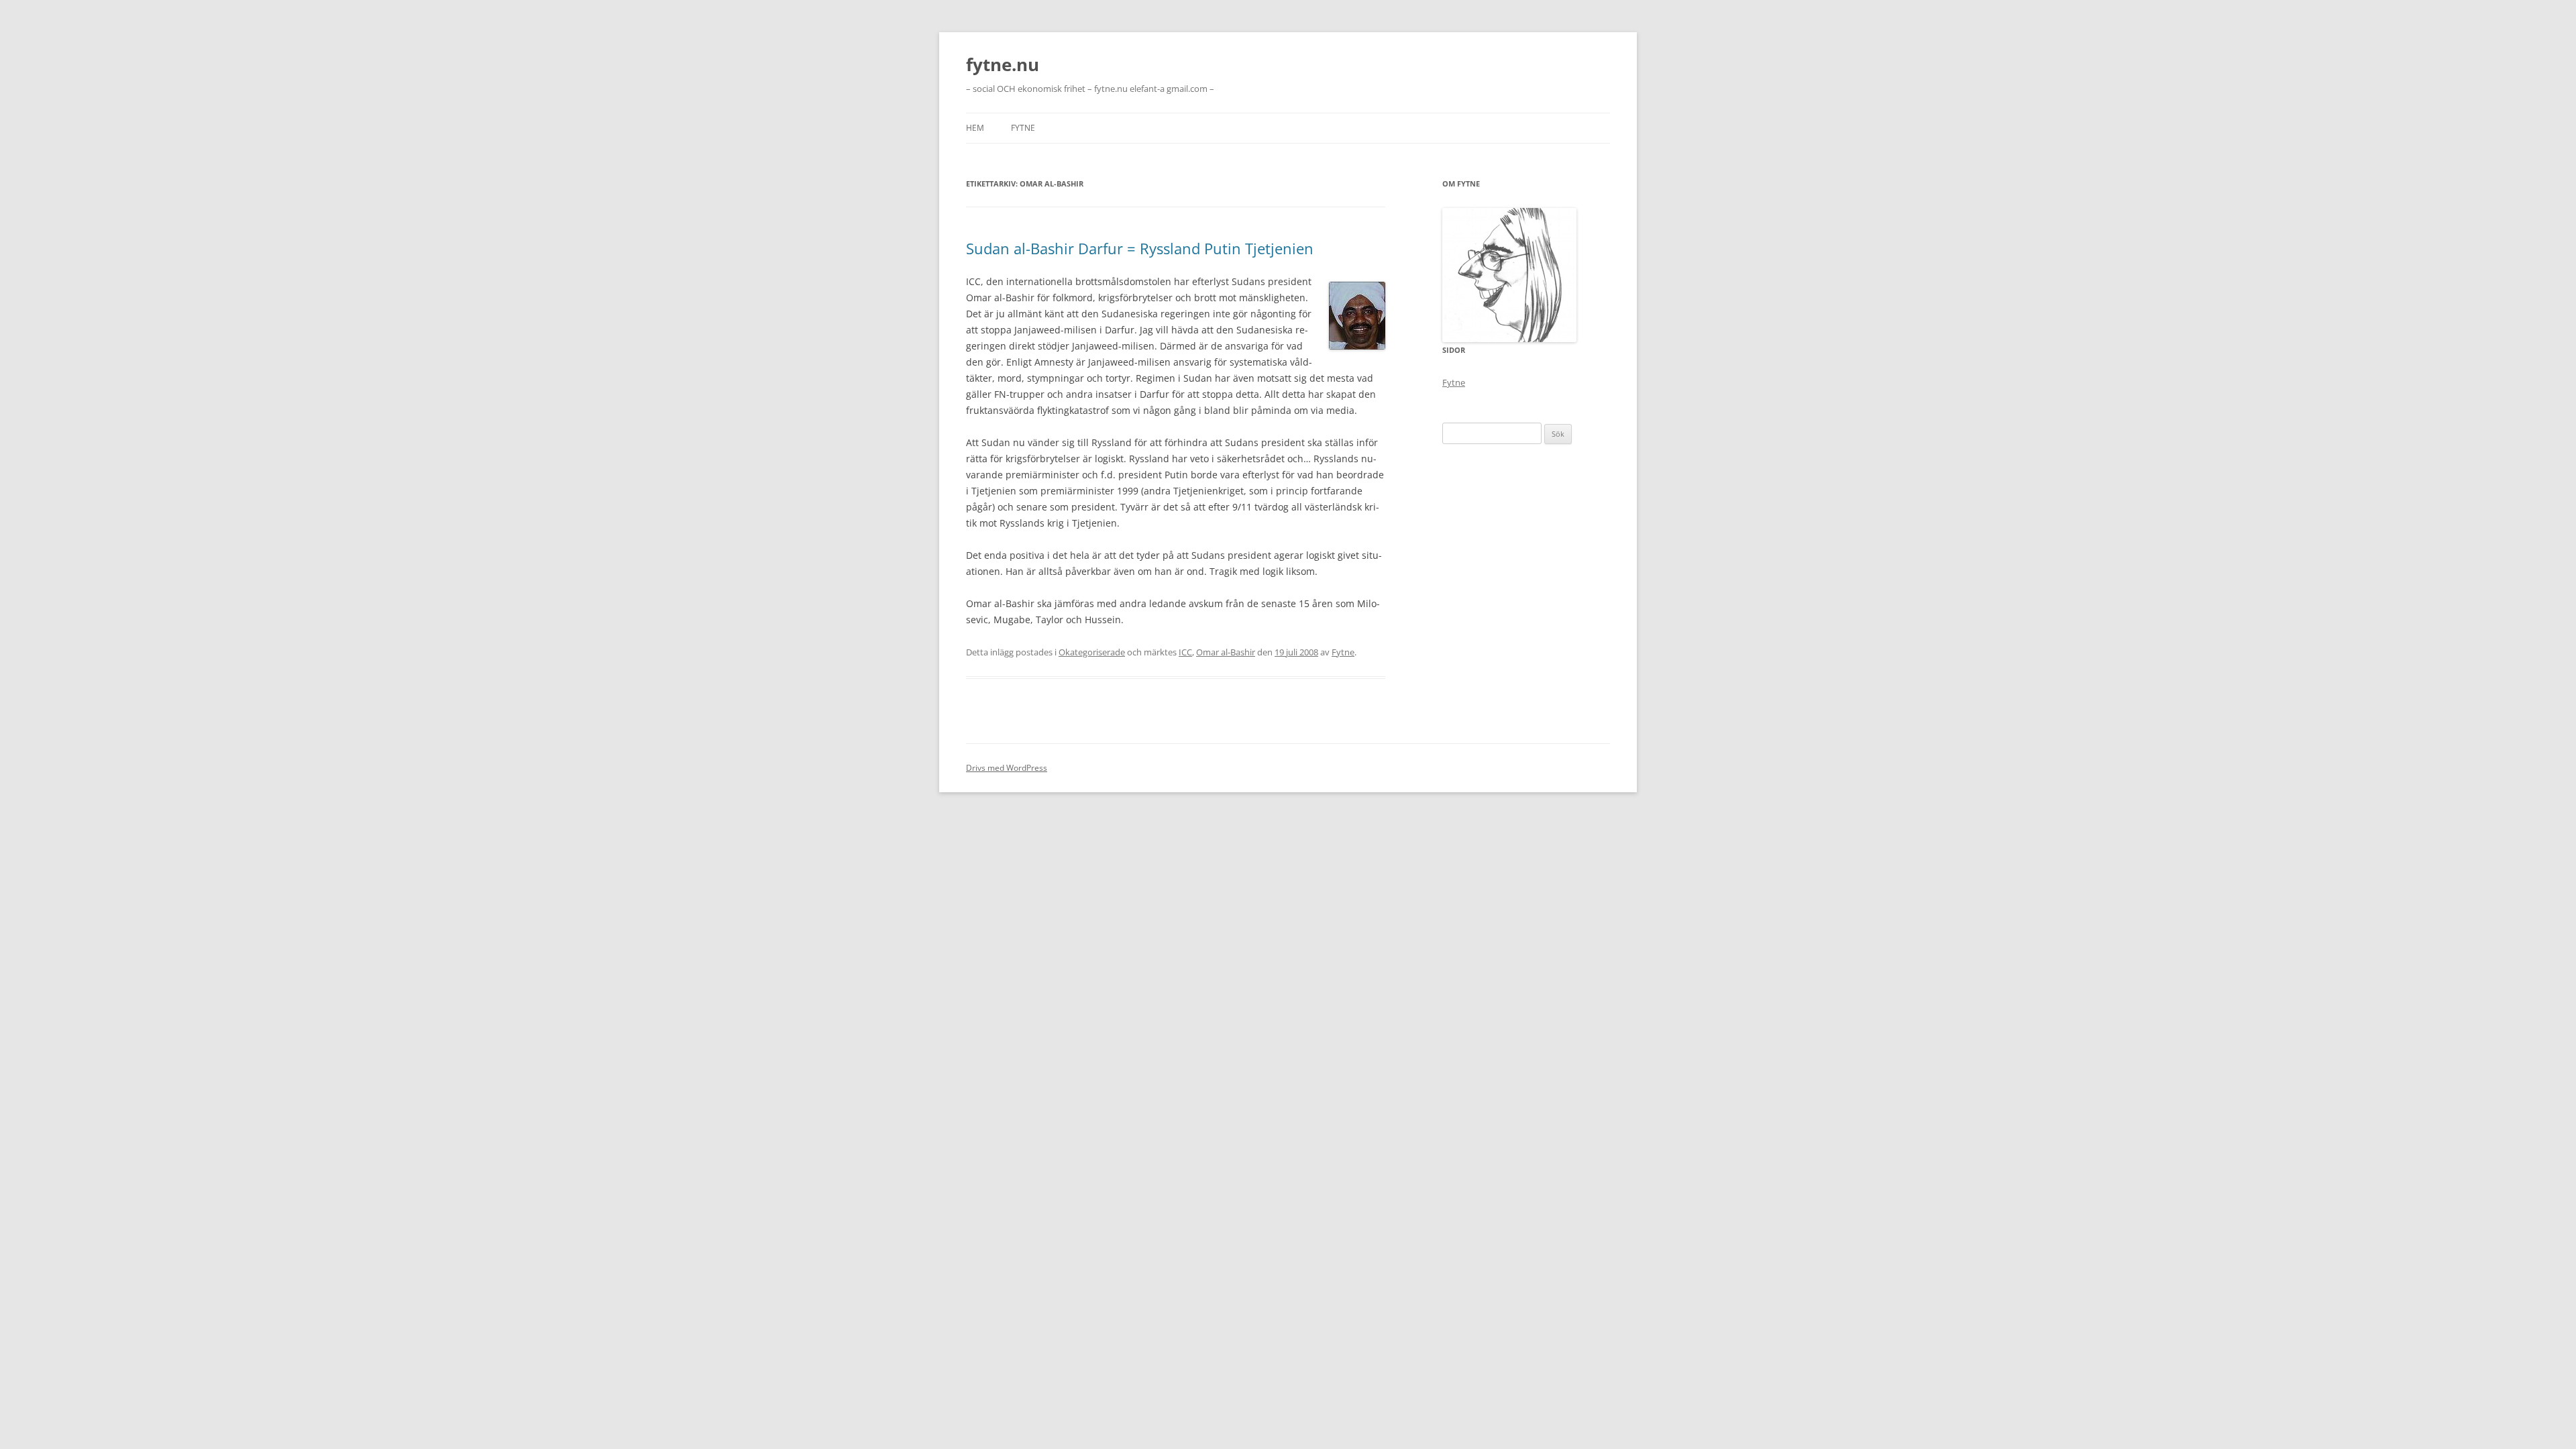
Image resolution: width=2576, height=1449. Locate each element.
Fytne (1023, 128)
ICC (1185, 652)
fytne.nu (1003, 64)
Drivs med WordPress (1007, 768)
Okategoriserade (1092, 652)
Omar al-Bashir (1226, 652)
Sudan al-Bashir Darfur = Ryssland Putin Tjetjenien (1140, 248)
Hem (975, 128)
